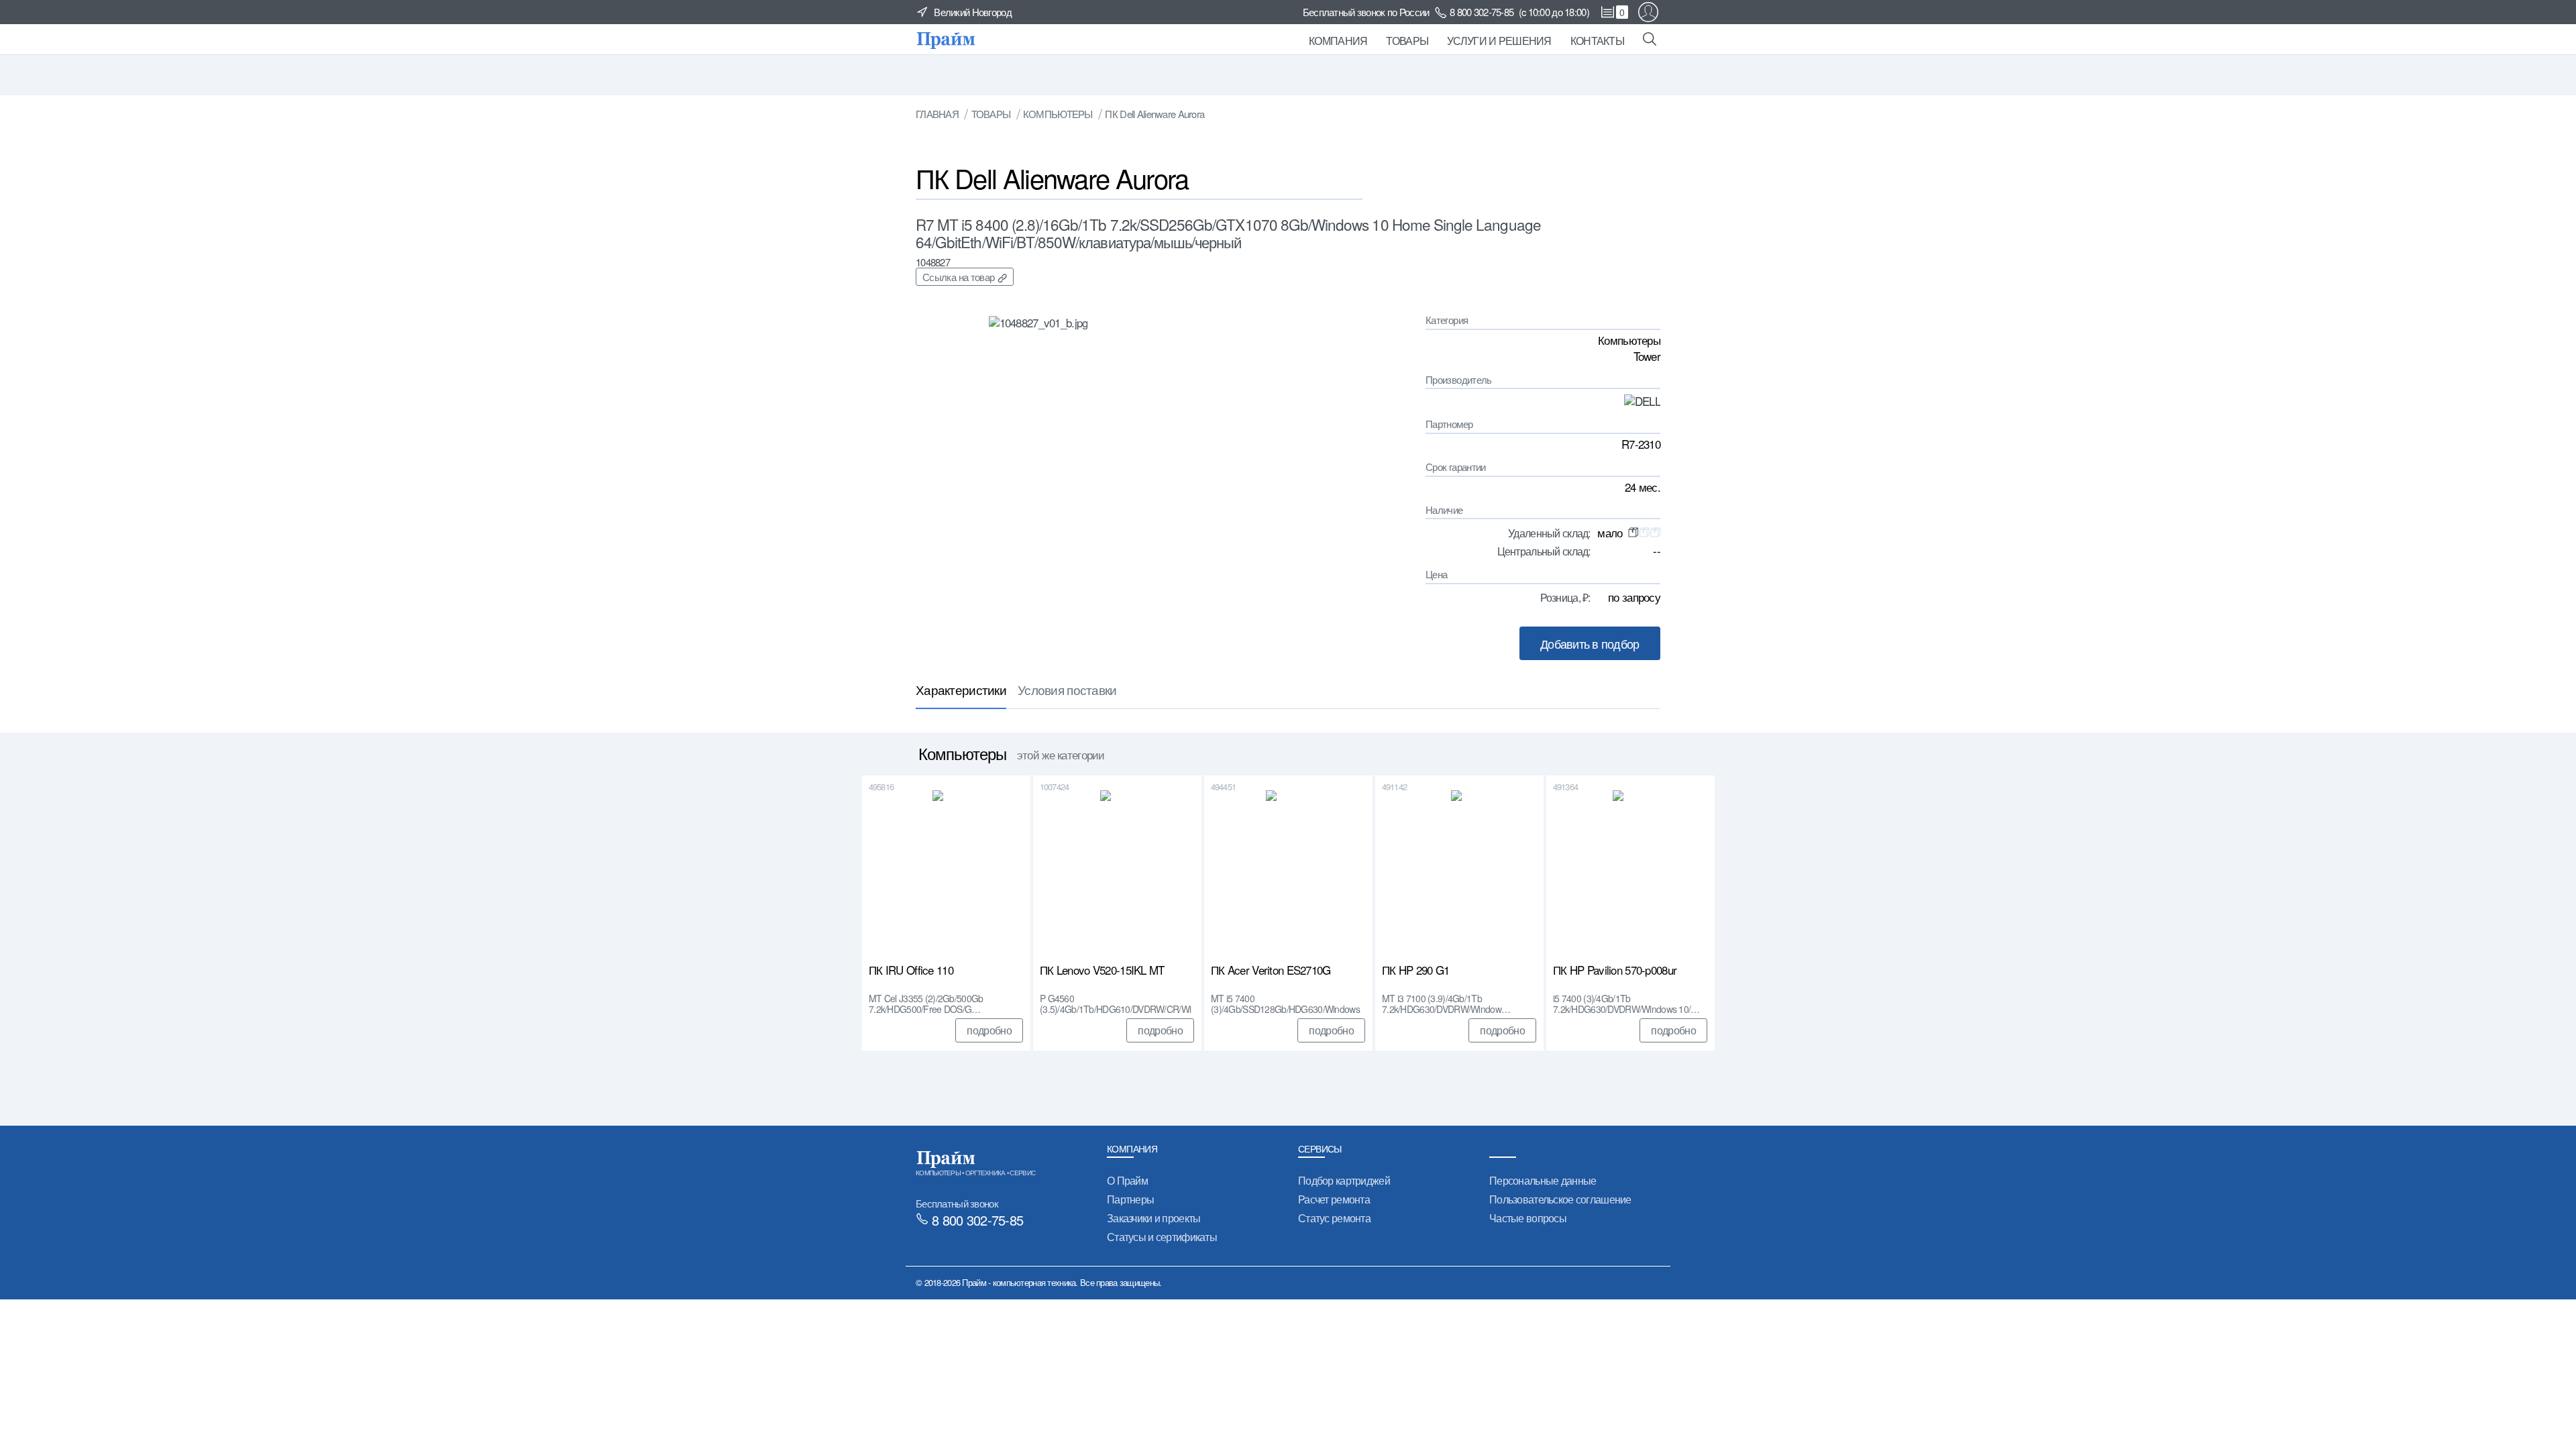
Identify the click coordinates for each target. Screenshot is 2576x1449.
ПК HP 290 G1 (1415, 971)
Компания (1338, 41)
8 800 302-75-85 (1482, 12)
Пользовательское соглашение (1560, 1199)
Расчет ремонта (1334, 1199)
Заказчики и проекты (1153, 1218)
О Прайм (1127, 1180)
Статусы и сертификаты (1162, 1237)
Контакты (1597, 41)
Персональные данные (1543, 1180)
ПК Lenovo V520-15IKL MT (1102, 971)
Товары (1407, 41)
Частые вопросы (1528, 1218)
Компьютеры (1058, 114)
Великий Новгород (973, 12)
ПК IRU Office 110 (911, 971)
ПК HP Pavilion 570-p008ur (1615, 971)
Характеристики (961, 689)
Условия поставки (1067, 689)
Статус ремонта (1334, 1218)
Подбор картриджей (1344, 1180)
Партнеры (1130, 1199)
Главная (937, 114)
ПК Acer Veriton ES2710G (1271, 971)
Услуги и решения (1499, 41)
